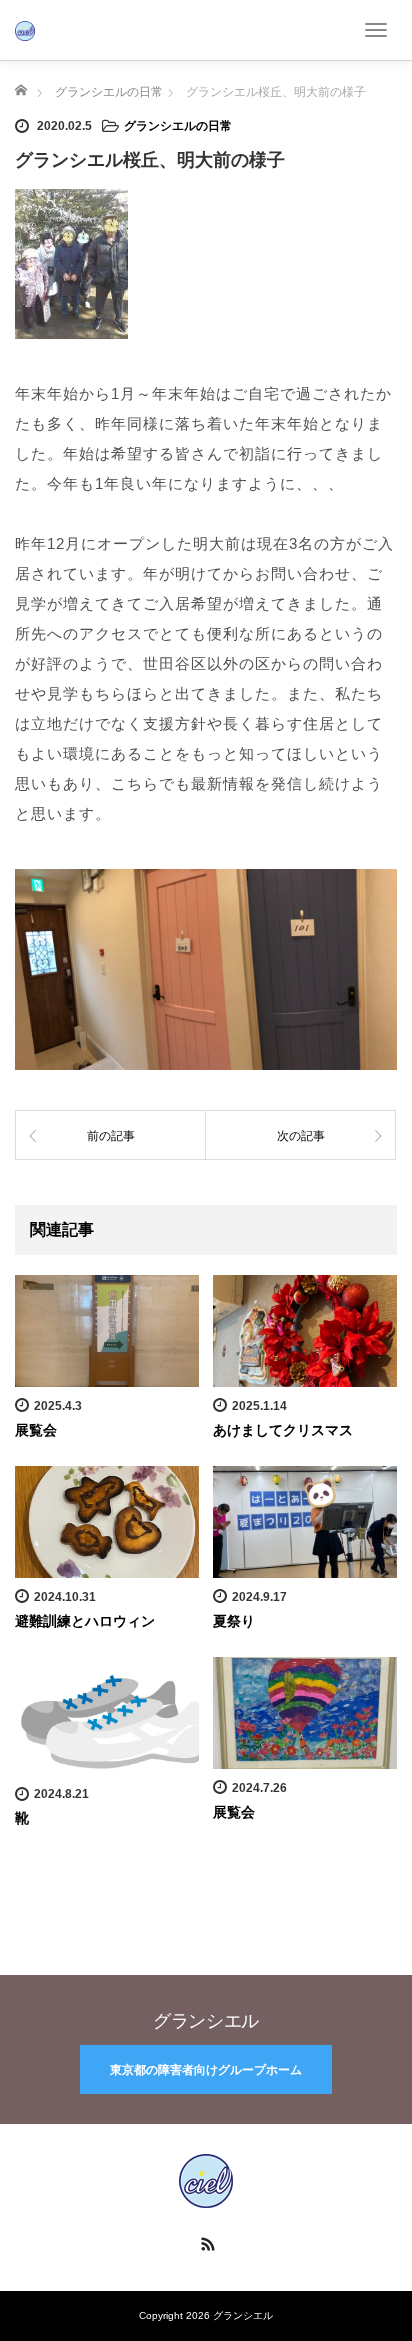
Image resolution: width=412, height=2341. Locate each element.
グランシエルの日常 (178, 126)
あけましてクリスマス (283, 1430)
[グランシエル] (25, 29)
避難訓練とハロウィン (85, 1621)
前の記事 (111, 1136)
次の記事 (301, 1136)
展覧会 (36, 1430)
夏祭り (234, 1621)
